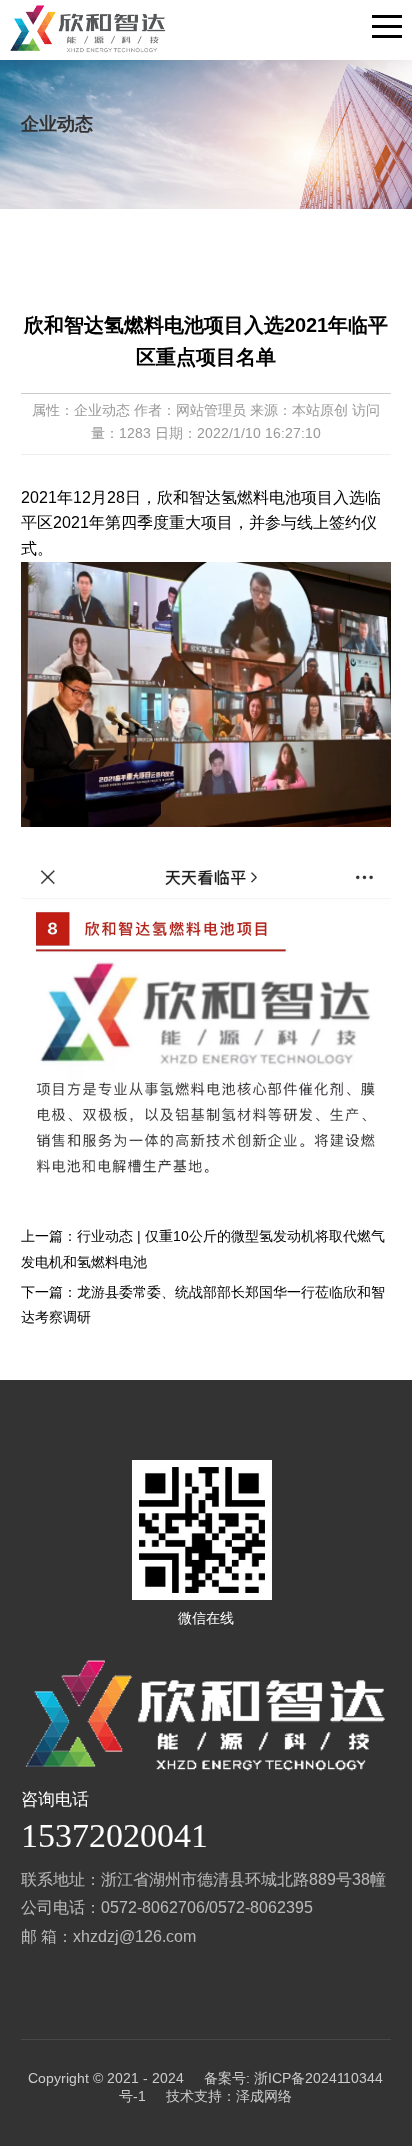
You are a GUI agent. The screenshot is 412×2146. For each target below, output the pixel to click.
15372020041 (114, 1835)
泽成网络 (264, 2096)
